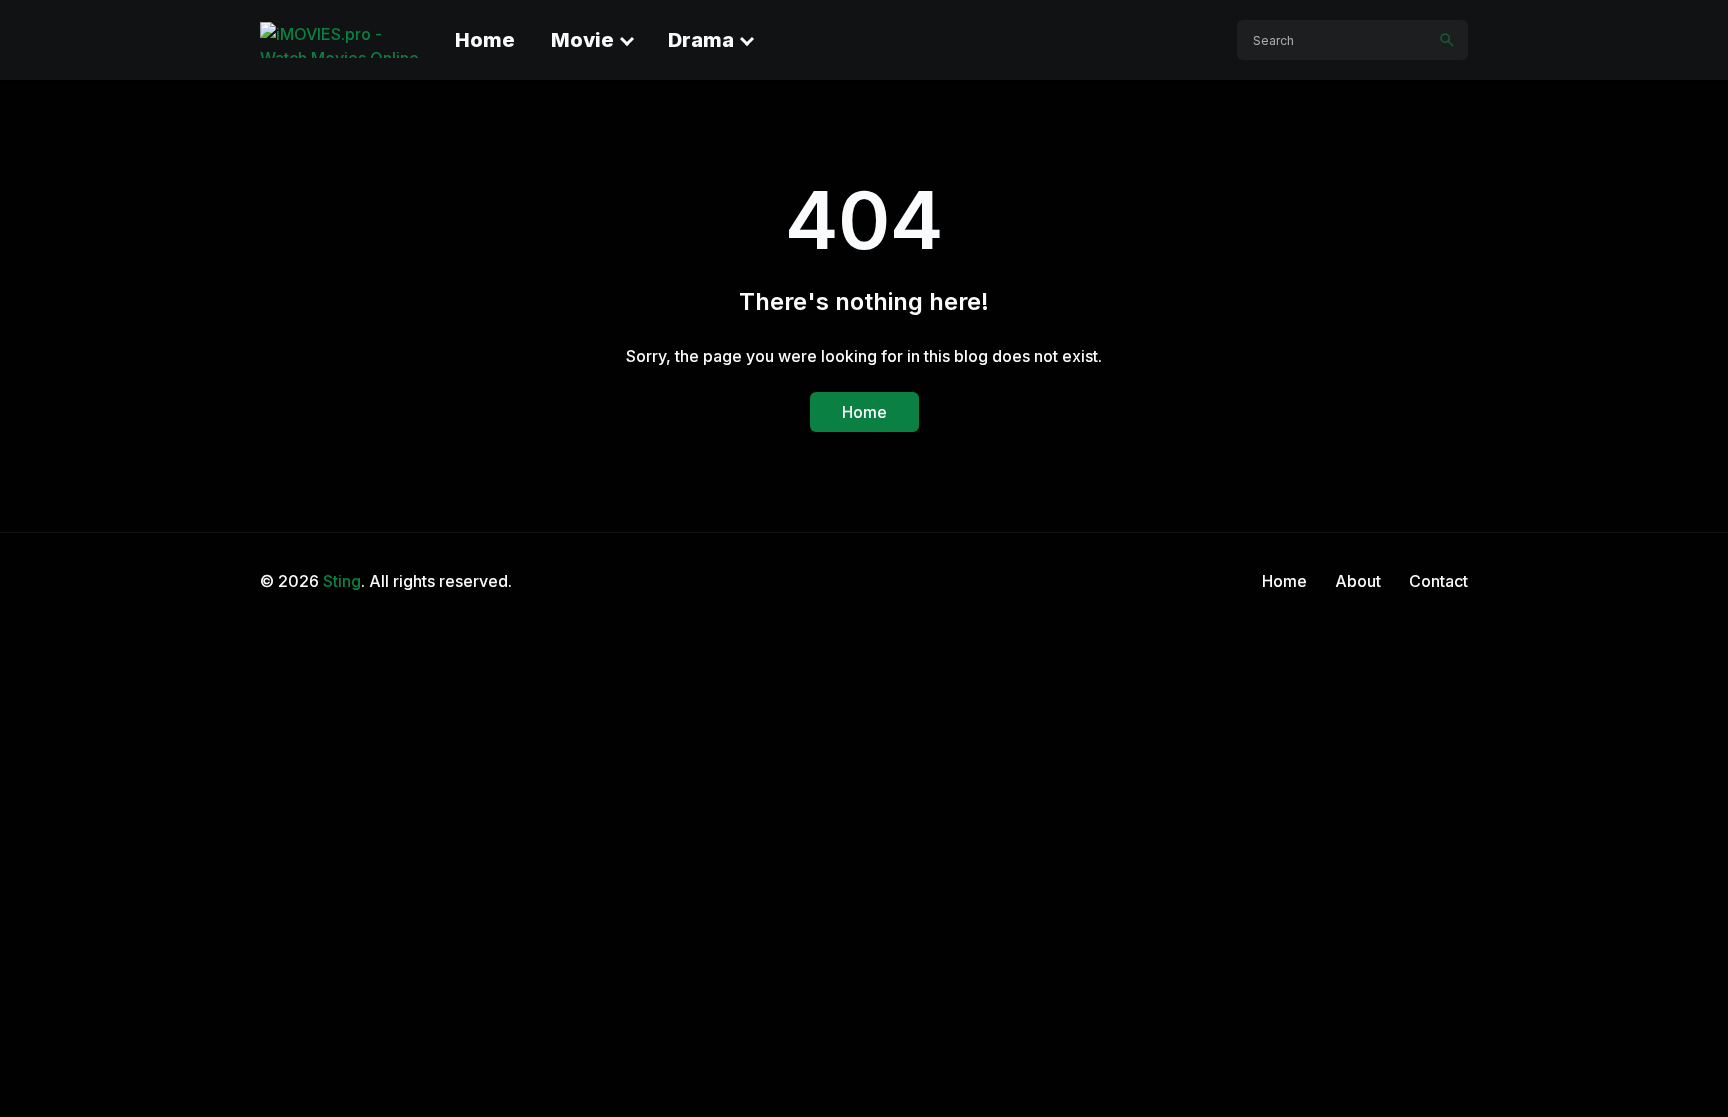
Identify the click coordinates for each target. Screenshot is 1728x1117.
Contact (1438, 581)
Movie (582, 40)
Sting (342, 581)
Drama (701, 40)
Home (485, 40)
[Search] (1447, 40)
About (1358, 581)
